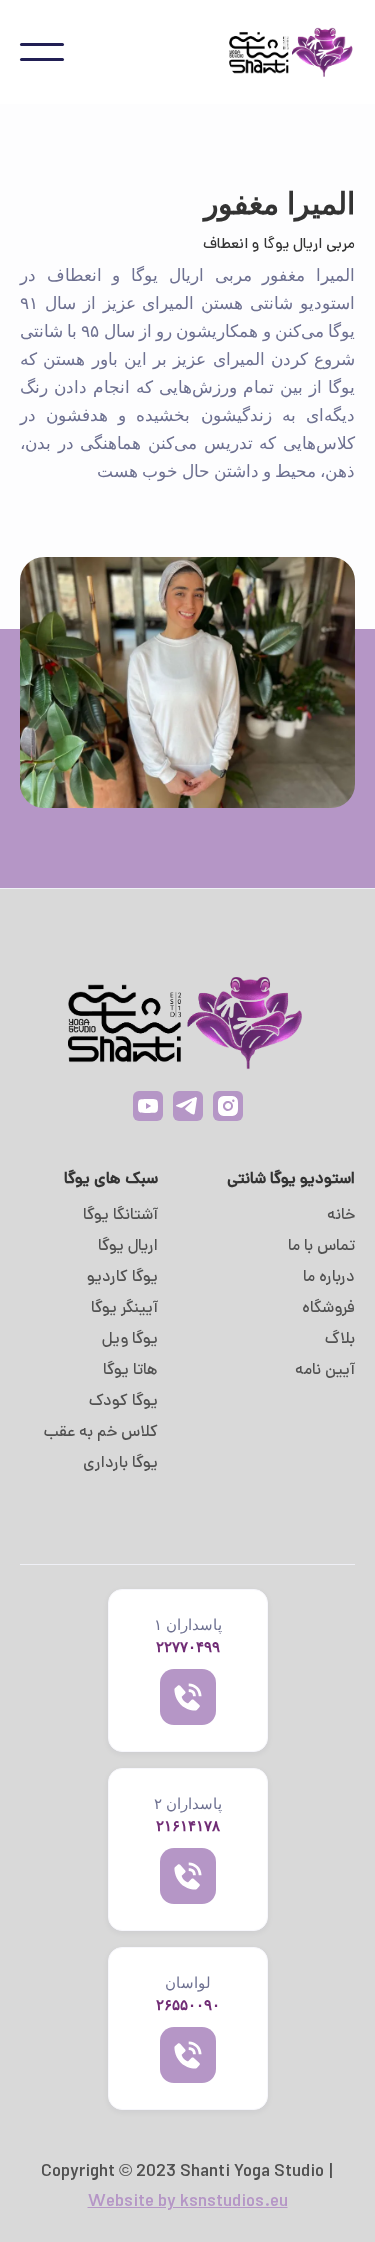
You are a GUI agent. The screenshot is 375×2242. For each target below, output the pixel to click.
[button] (42, 52)
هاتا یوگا (130, 1371)
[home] (280, 52)
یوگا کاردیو (122, 1278)
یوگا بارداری (120, 1464)
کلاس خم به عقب (101, 1433)
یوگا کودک (123, 1402)
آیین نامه (325, 1371)
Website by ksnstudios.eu (188, 2202)
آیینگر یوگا (124, 1309)
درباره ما (329, 1278)
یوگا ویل (130, 1340)
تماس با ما (321, 1247)
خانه (341, 1216)
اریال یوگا (128, 1247)
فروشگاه (328, 1309)
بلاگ (340, 1340)
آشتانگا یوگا (120, 1216)
